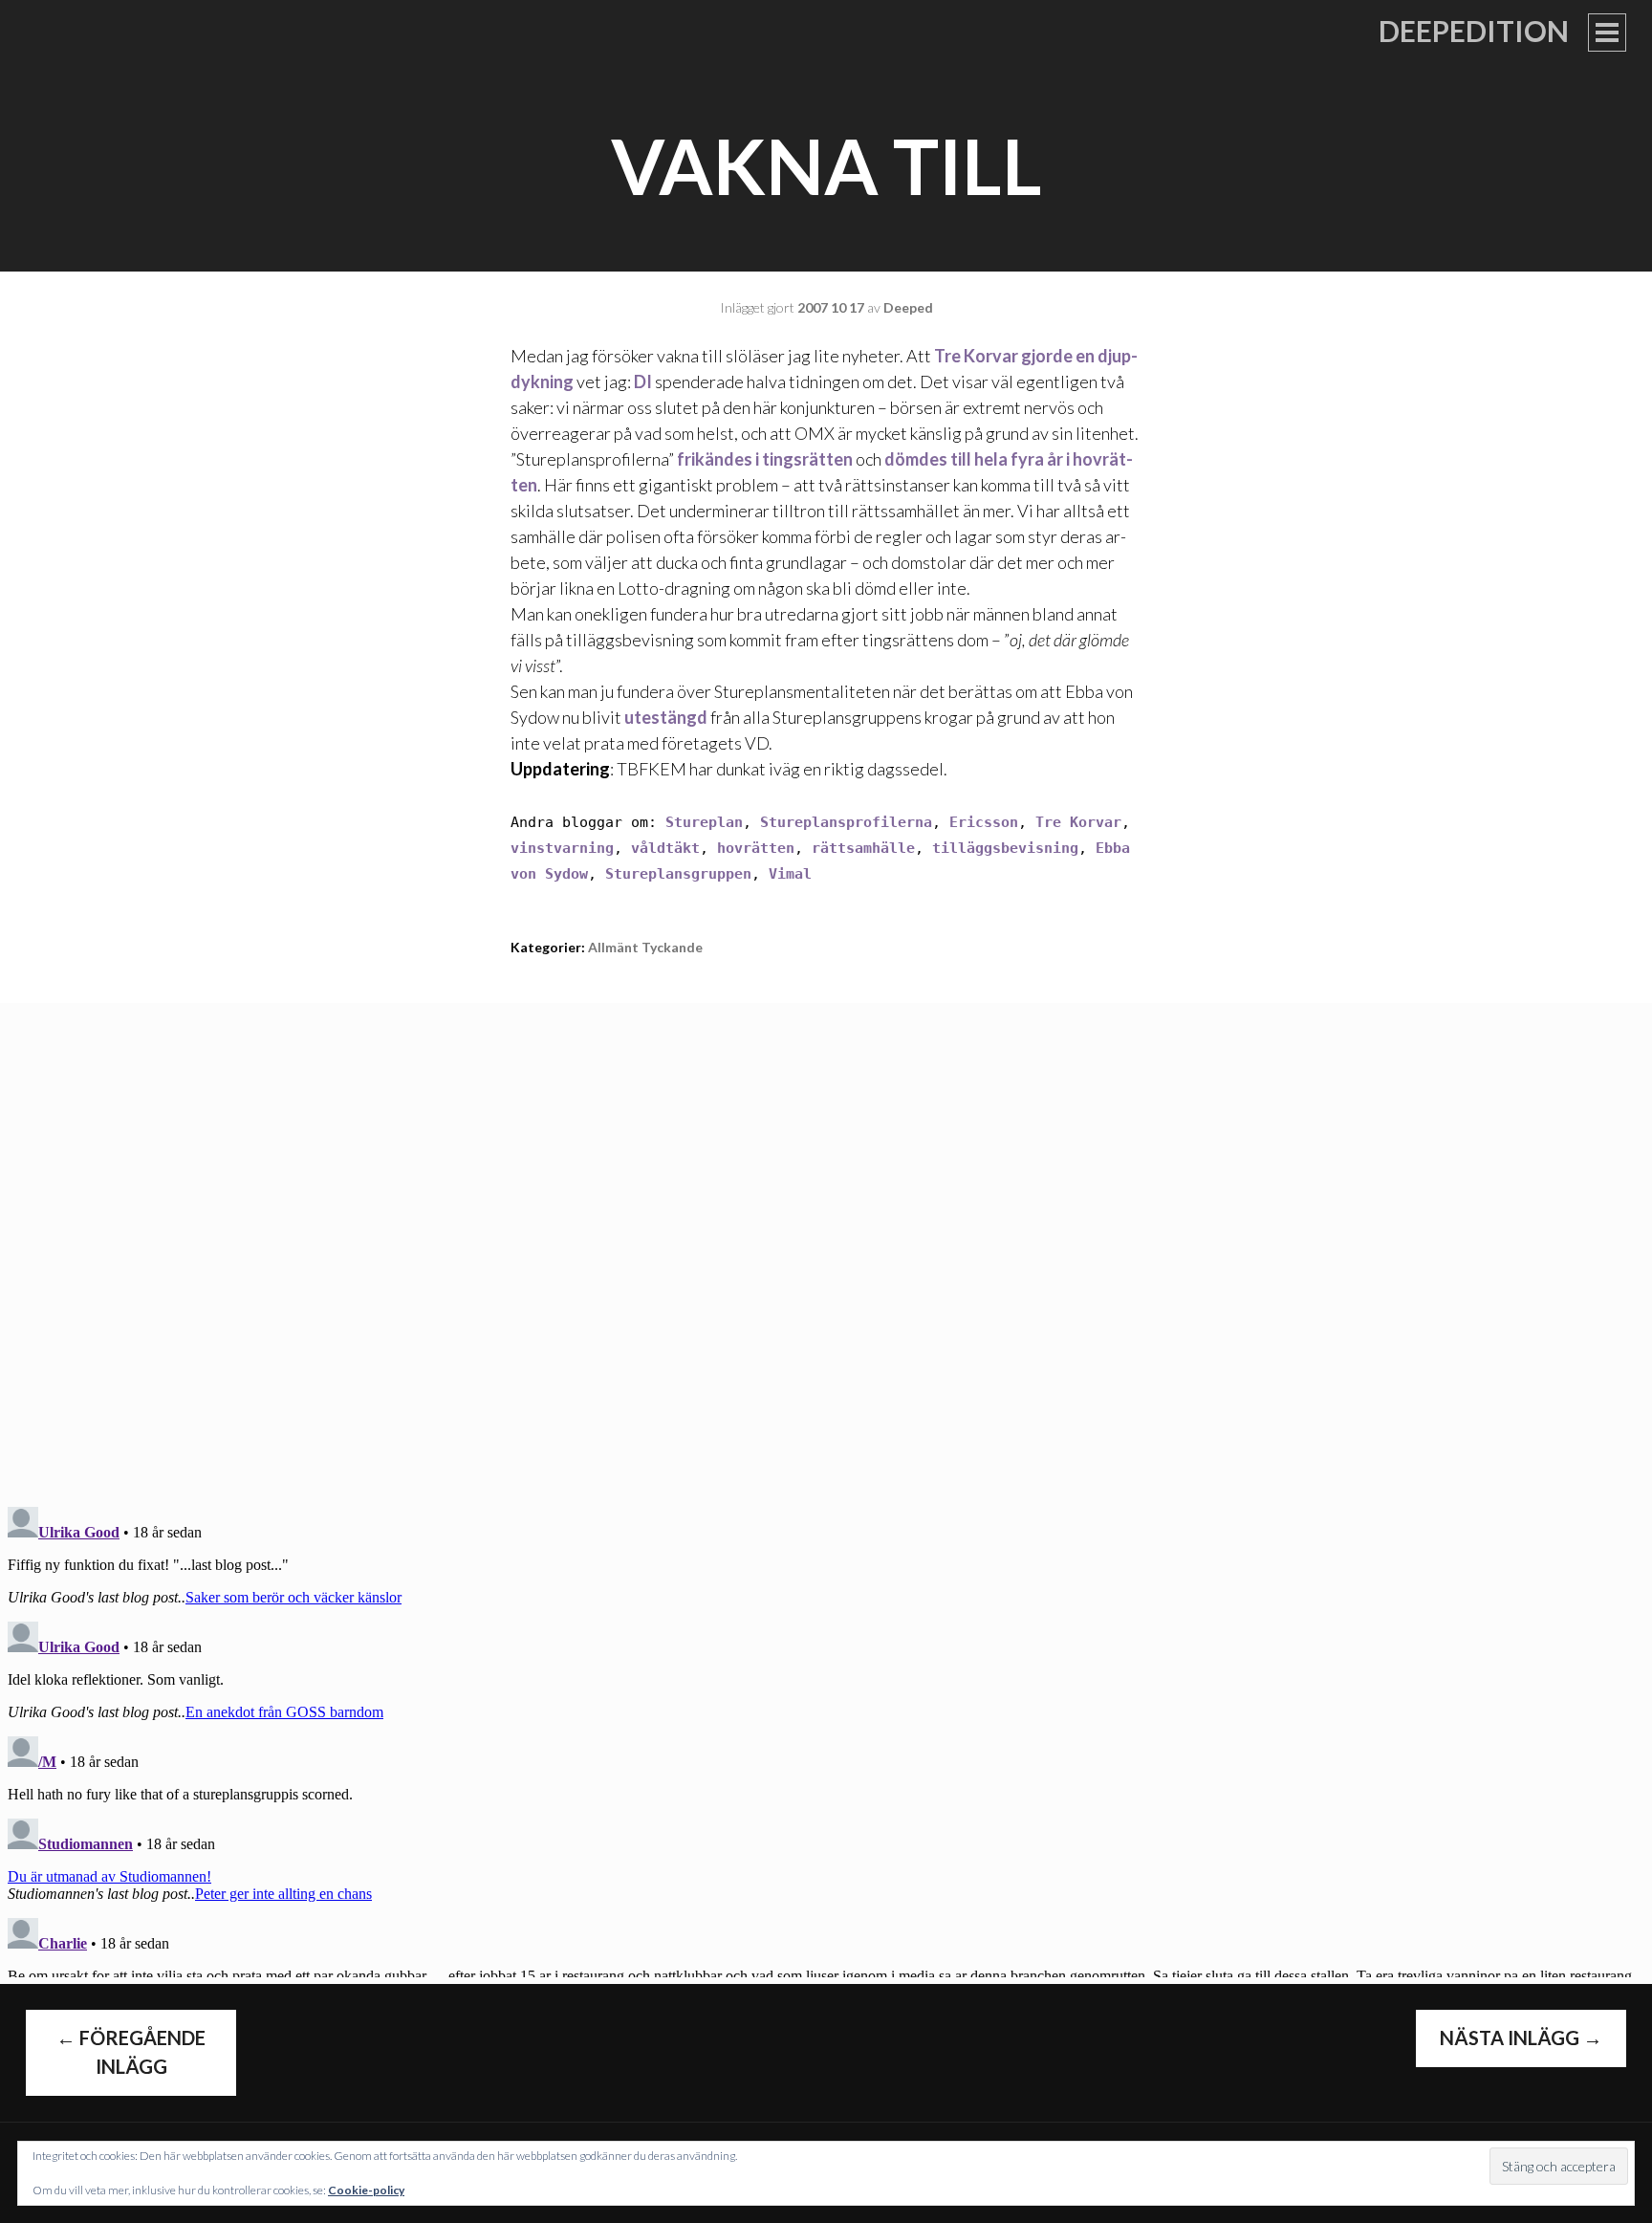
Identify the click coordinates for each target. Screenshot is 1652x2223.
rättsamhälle (863, 848)
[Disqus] (826, 1242)
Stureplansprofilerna (846, 822)
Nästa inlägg (1521, 2038)
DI (643, 381)
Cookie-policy (366, 2190)
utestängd (666, 717)
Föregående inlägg (131, 2052)
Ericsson (984, 822)
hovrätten (756, 848)
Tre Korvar (1078, 822)
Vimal (790, 874)
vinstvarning (562, 848)
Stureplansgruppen (678, 874)
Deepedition (1474, 31)
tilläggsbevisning (1005, 848)
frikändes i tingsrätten (765, 459)
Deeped (908, 307)
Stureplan (704, 822)
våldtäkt (665, 848)
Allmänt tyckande (645, 947)
